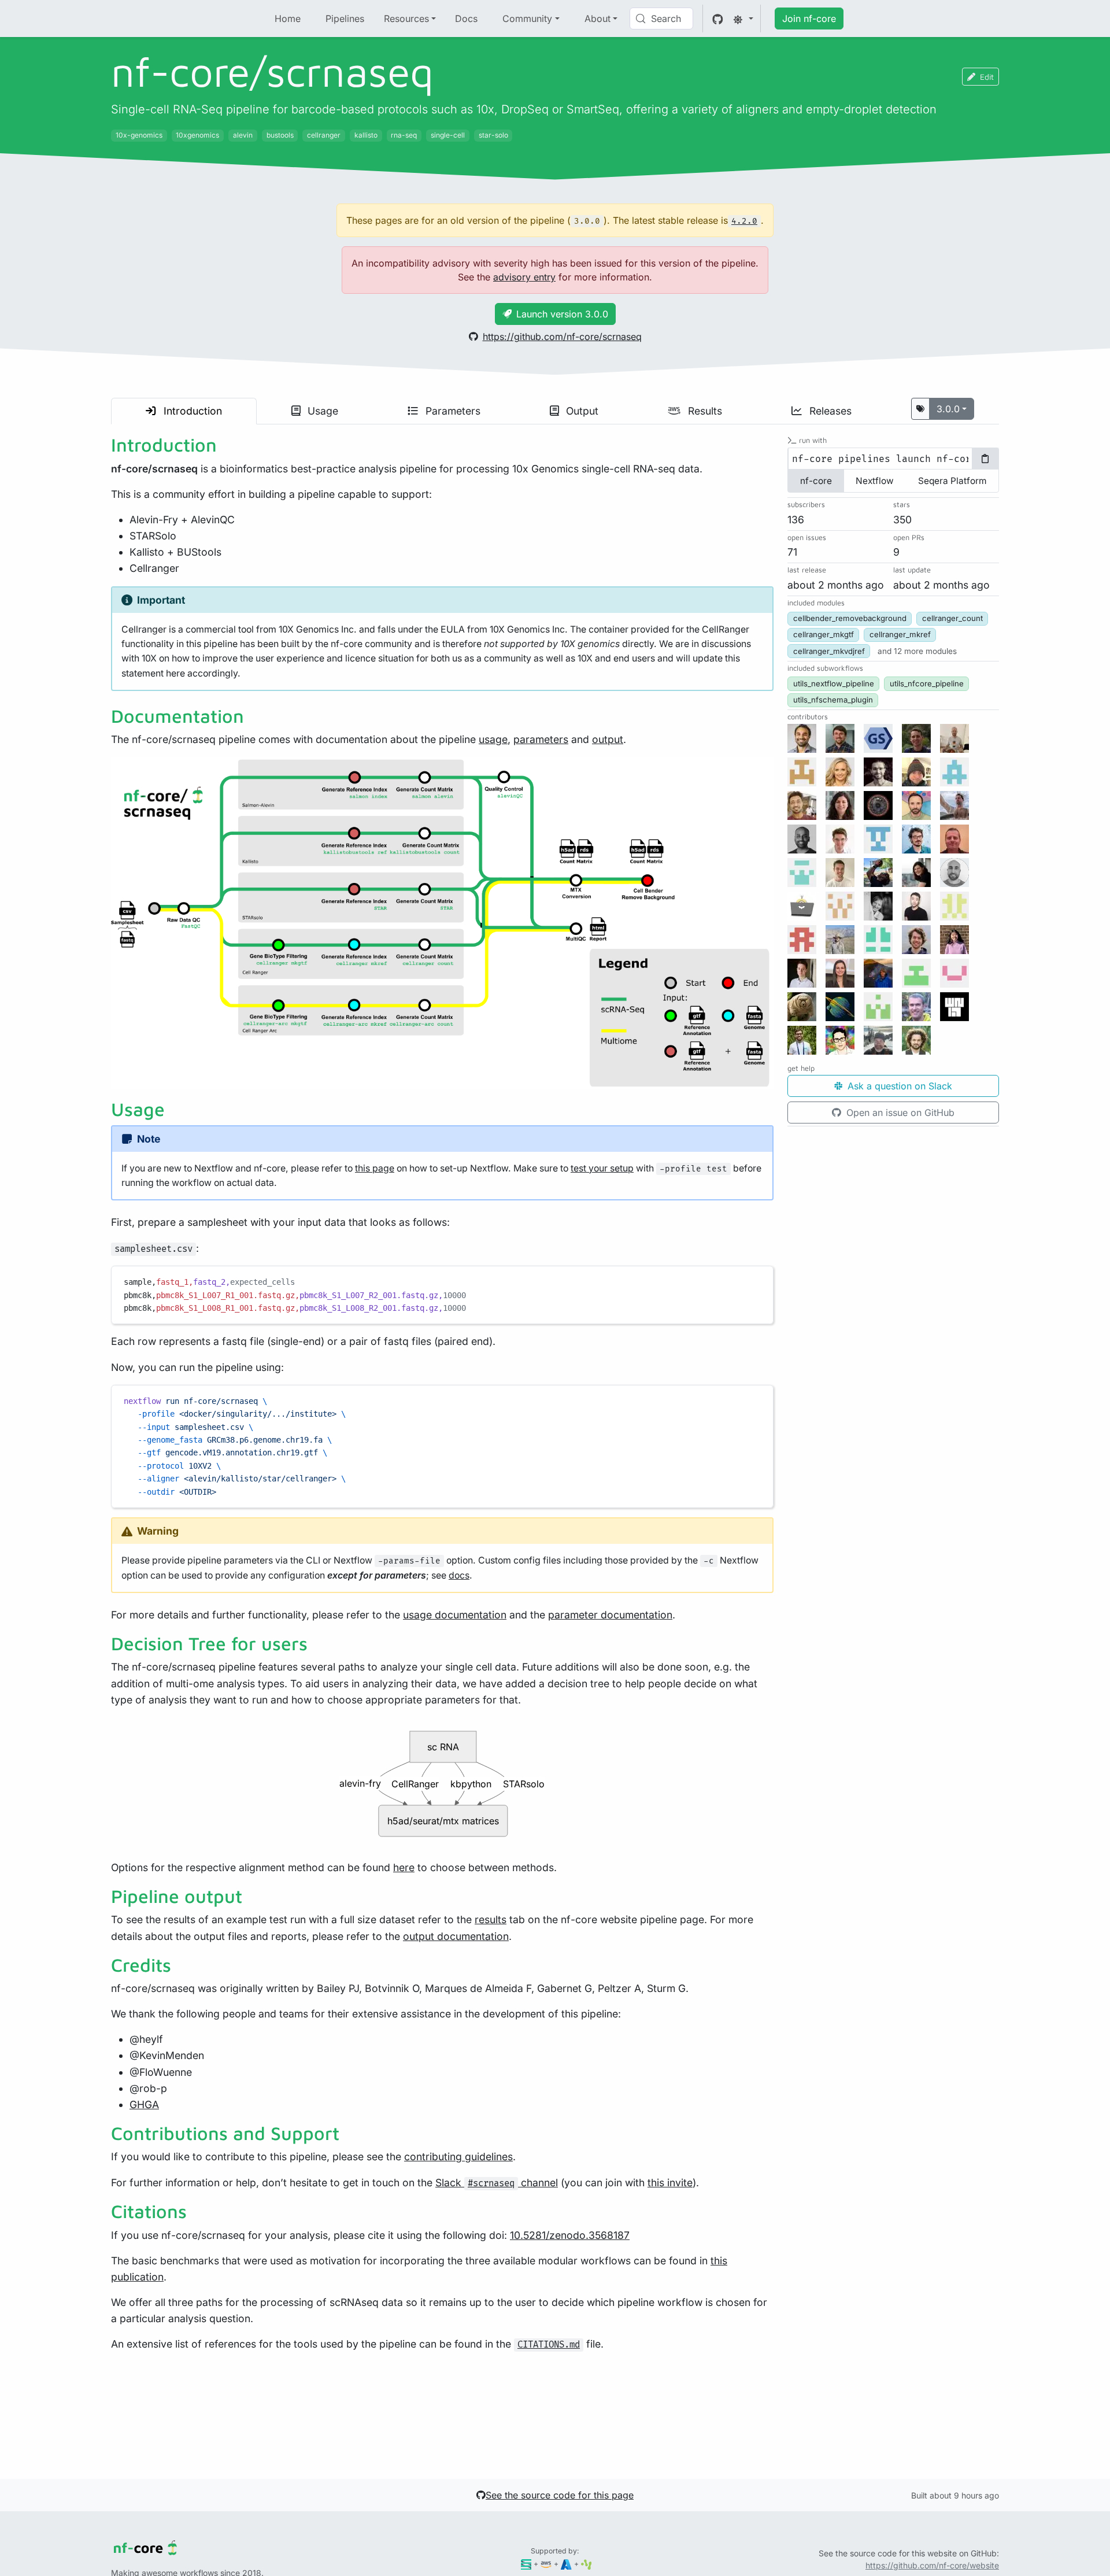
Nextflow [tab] (875, 481)
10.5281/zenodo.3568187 (570, 2235)
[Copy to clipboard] (759, 1280)
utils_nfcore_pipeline (927, 683)
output (608, 739)
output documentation (456, 1936)
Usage (321, 411)
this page (375, 1168)
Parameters (452, 411)
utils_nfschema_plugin (833, 700)
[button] (917, 651)
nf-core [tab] (816, 481)
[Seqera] (526, 2564)
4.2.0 (744, 221)
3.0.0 (948, 409)
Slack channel (497, 2183)
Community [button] (527, 19)
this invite (670, 2183)
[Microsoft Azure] (566, 2564)
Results (704, 411)
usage (493, 739)
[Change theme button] (743, 19)
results (491, 1919)
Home (288, 19)
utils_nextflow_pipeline (834, 683)
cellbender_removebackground (850, 619)
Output (581, 411)
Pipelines (345, 19)
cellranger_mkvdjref (829, 651)
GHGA (144, 2104)
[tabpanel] (893, 459)
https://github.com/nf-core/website (932, 2565)
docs (459, 1575)
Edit (987, 77)
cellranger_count (952, 619)
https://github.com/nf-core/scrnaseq (562, 337)
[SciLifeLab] (587, 2564)
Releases (829, 411)
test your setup (602, 1168)
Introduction (191, 411)
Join (809, 19)
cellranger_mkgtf (824, 635)
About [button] (597, 19)
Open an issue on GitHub (899, 1113)
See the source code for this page (560, 2495)
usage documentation (455, 1615)
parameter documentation (610, 1615)
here (404, 1867)
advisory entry (524, 277)
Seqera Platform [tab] (952, 481)
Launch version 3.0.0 (562, 314)
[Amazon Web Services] (546, 2564)
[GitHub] (718, 19)
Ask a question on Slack (898, 1086)
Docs (466, 19)
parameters (541, 739)
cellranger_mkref (900, 635)
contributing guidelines (458, 2156)
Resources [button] (406, 19)
